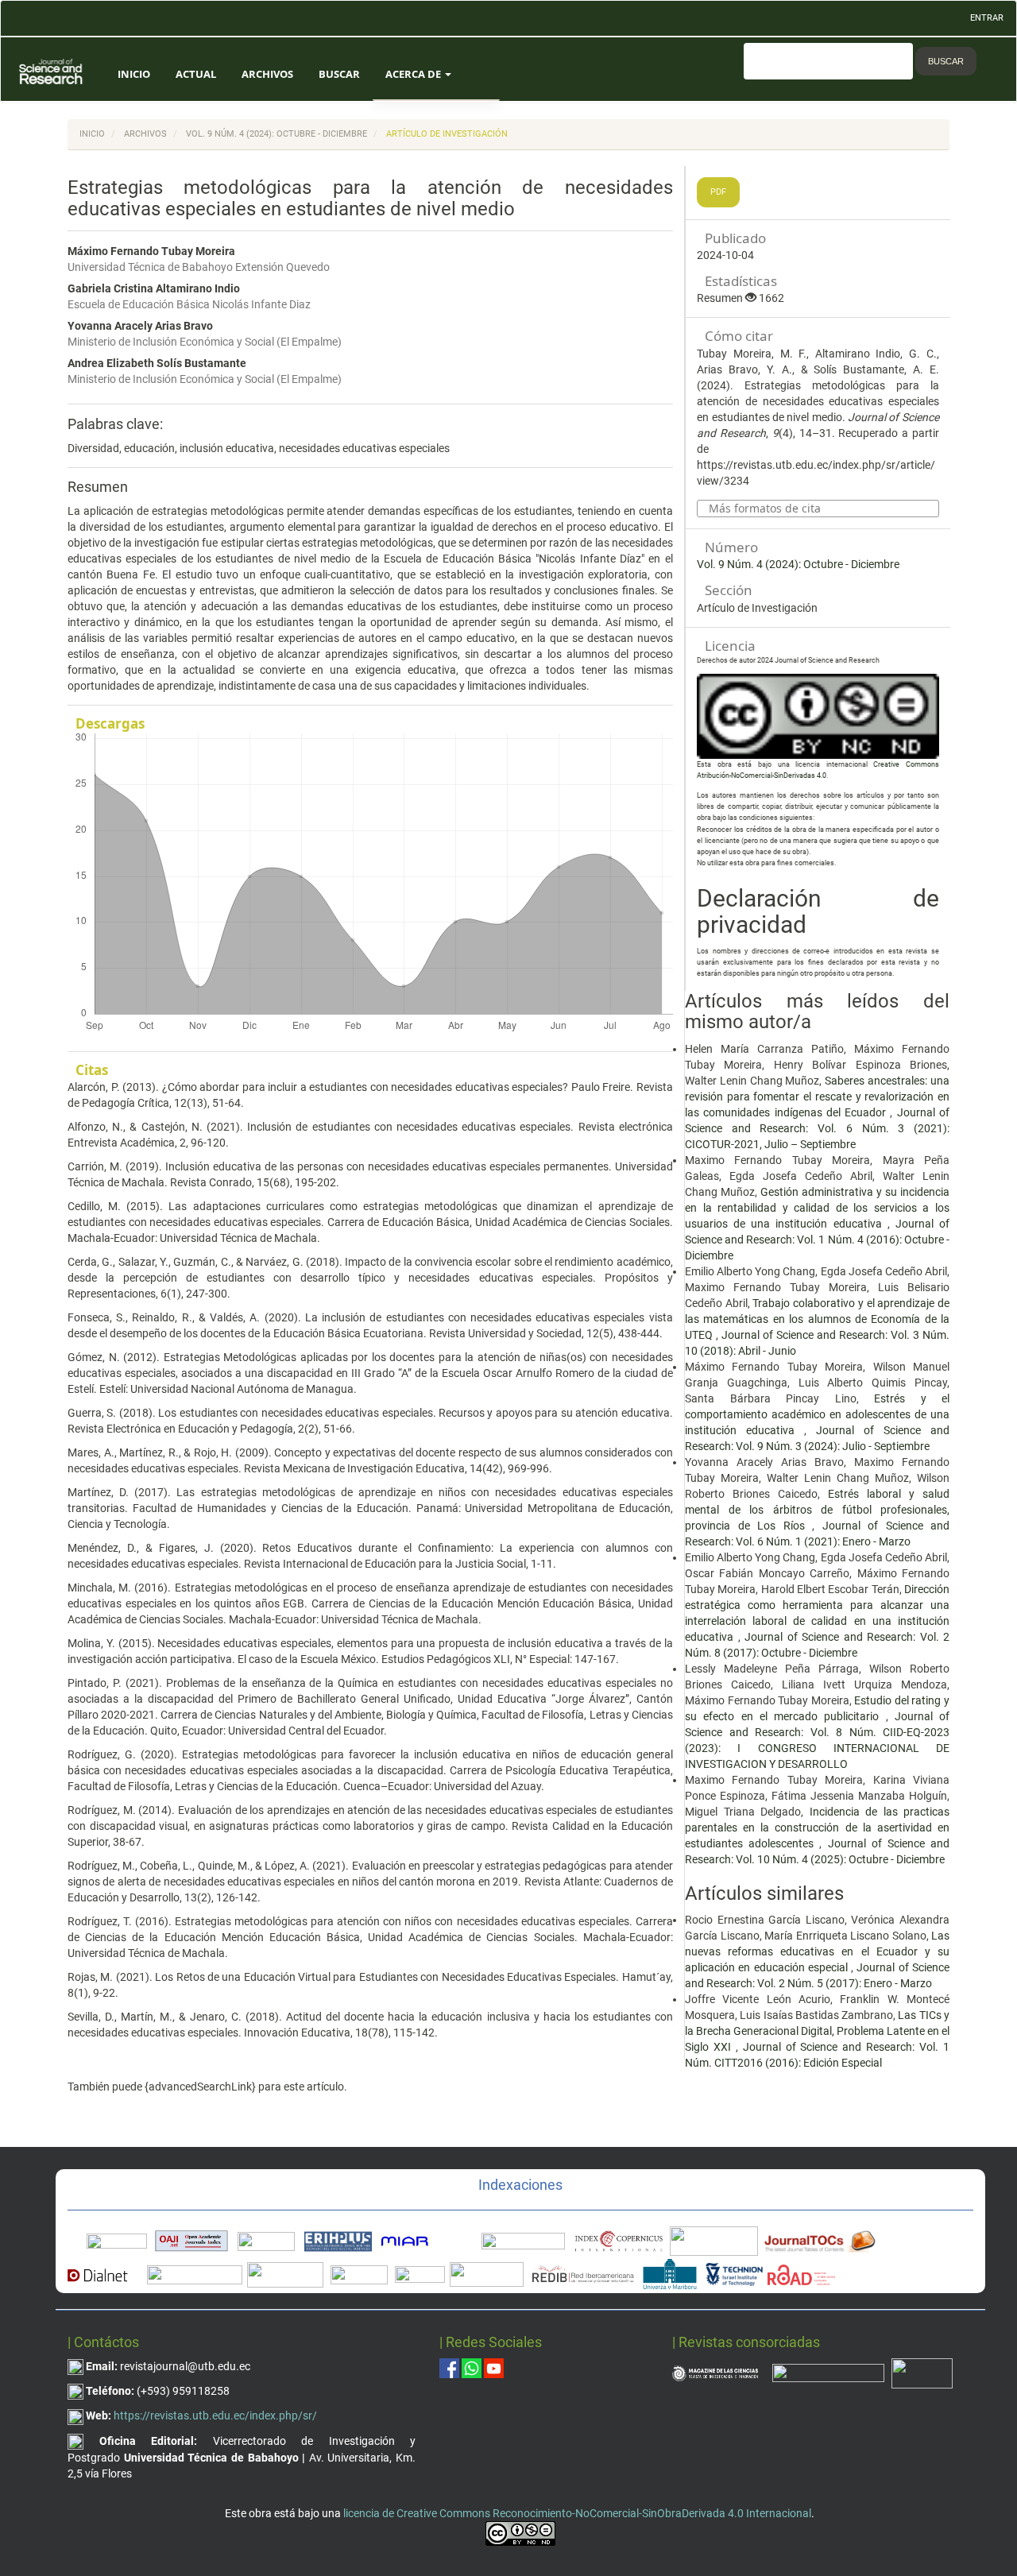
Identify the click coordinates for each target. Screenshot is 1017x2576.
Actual (196, 74)
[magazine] (715, 2372)
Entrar (987, 18)
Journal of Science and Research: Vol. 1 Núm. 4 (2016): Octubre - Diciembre (817, 1240)
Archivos (267, 74)
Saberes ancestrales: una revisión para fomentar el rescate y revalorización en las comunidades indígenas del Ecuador (817, 1097)
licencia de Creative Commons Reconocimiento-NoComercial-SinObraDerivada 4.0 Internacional (577, 2513)
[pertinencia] (828, 2372)
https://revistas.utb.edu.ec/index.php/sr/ (215, 2415)
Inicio (134, 74)
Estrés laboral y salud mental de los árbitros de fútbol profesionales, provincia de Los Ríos (817, 1510)
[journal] (922, 2372)
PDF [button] (718, 192)
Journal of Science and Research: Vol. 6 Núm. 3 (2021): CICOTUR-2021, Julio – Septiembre (817, 1128)
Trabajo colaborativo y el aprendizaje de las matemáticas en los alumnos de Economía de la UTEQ (817, 1319)
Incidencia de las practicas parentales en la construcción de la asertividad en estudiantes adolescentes (817, 1828)
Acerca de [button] (414, 74)
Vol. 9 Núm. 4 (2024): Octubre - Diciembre (276, 134)
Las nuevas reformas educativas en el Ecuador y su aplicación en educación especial (817, 1951)
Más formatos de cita (765, 509)
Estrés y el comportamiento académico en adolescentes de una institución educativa (817, 1414)
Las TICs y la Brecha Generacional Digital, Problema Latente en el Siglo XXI (817, 2031)
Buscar (339, 74)
